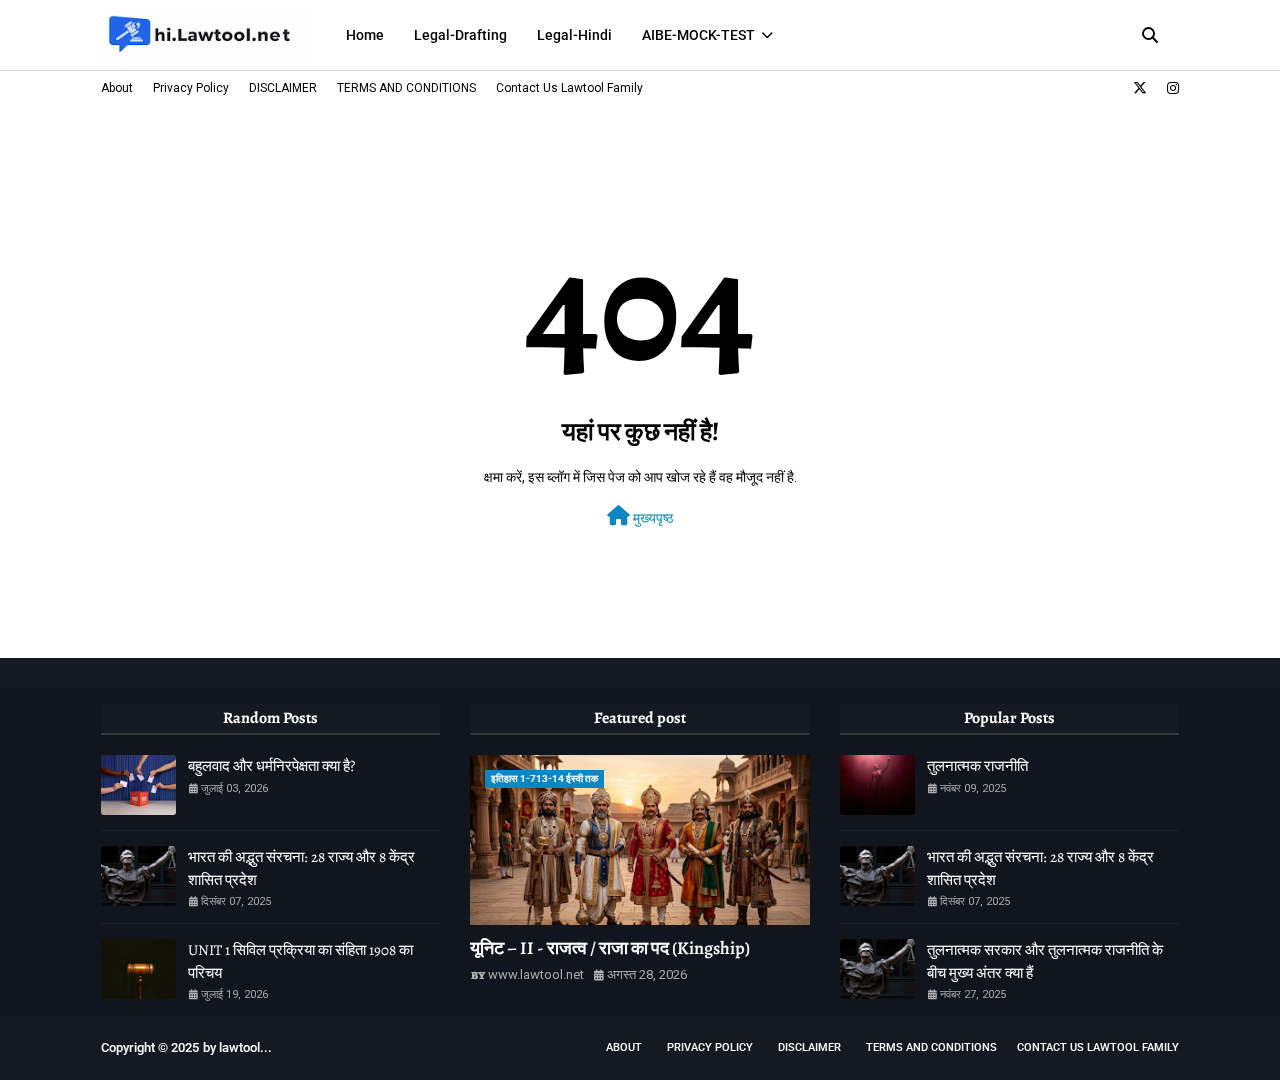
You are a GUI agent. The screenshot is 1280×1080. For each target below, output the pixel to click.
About (117, 88)
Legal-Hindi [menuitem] (574, 35)
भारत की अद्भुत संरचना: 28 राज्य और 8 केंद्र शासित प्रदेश (301, 868)
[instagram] (1170, 88)
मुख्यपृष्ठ (651, 518)
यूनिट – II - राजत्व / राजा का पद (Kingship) (610, 948)
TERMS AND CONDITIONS (406, 88)
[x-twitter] (1140, 88)
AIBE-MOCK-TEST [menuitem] (698, 35)
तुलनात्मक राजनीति (977, 766)
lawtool (239, 1047)
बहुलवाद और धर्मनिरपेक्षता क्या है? (271, 766)
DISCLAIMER (283, 88)
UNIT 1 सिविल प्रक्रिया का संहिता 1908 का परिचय (300, 961)
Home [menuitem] (365, 35)
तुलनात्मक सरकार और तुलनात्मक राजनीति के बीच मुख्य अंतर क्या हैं (1045, 961)
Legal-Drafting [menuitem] (460, 35)
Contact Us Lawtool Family (569, 88)
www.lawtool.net (536, 974)
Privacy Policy (191, 88)
